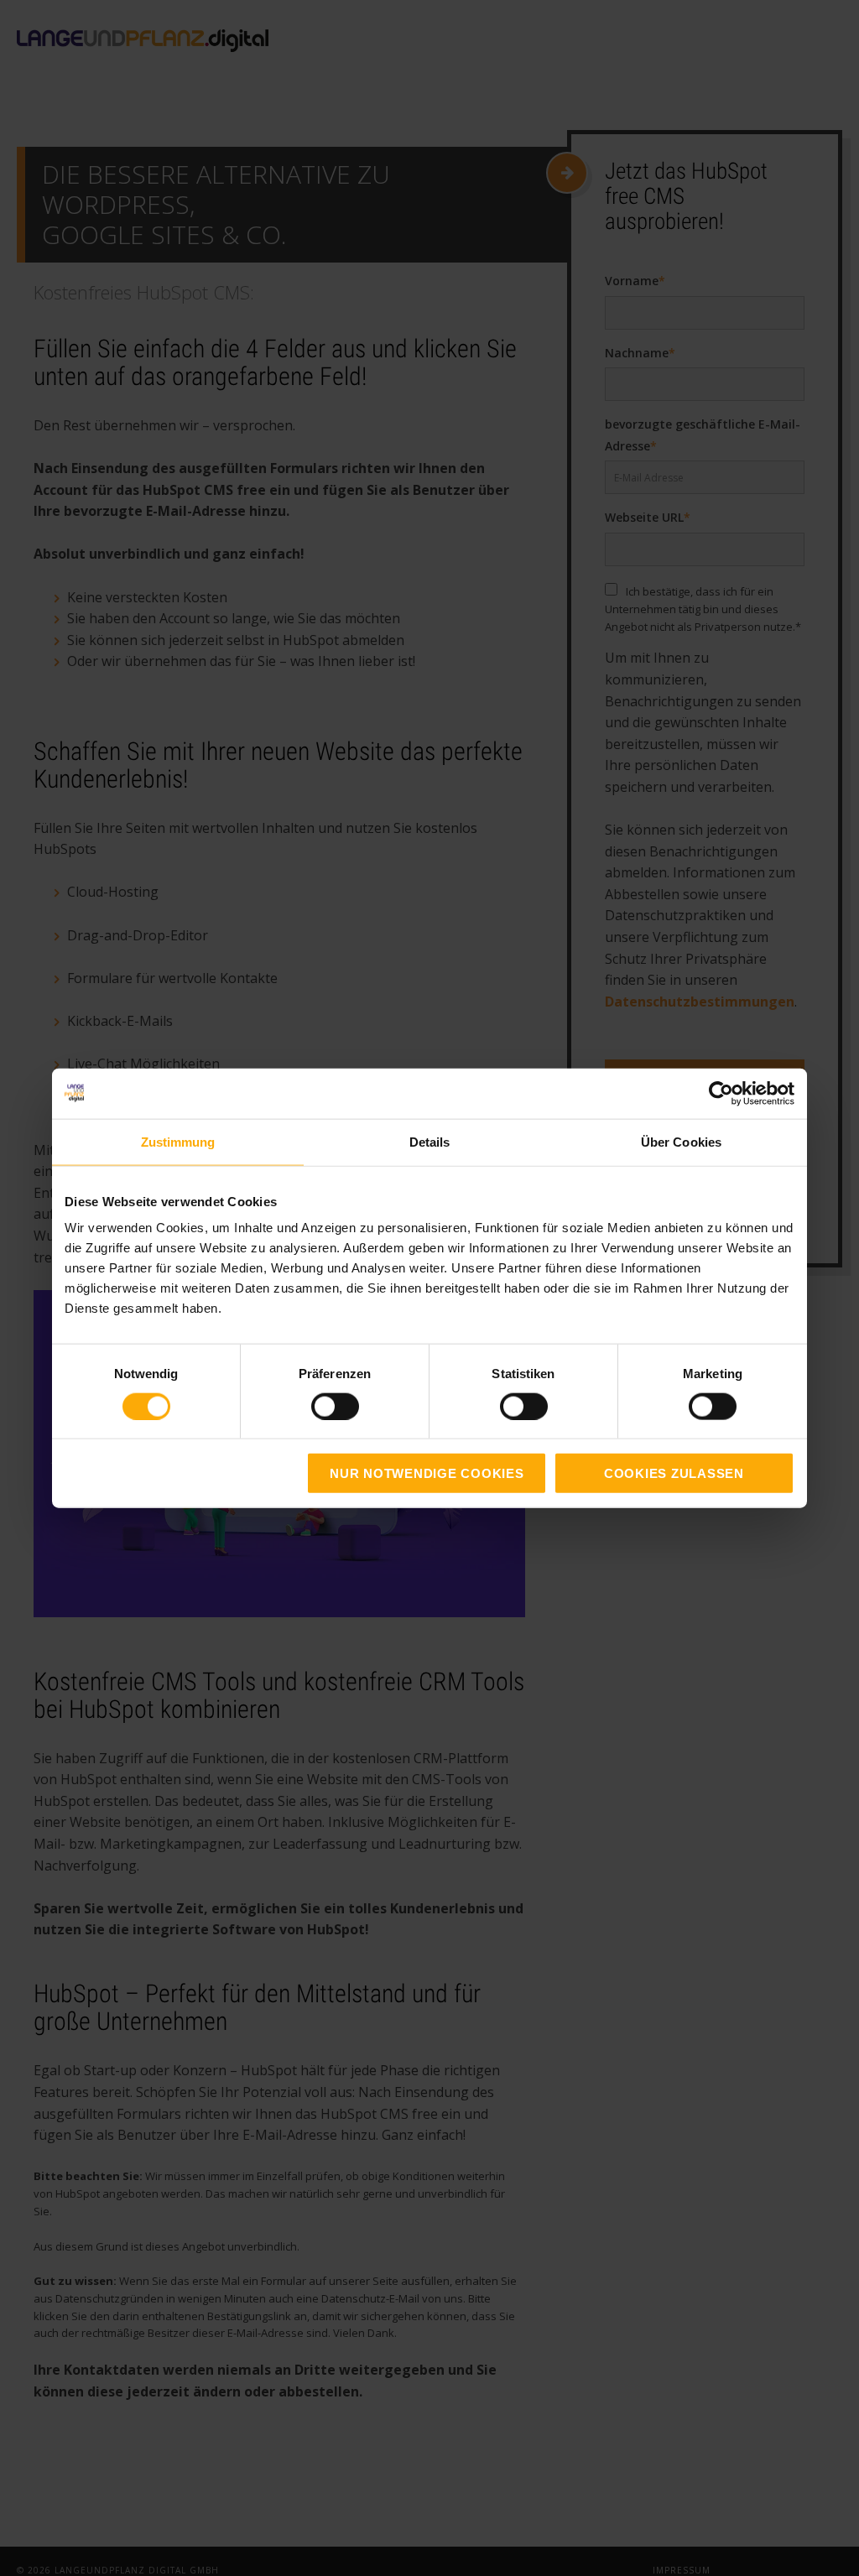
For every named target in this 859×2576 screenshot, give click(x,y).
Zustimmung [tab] (178, 1141)
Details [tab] (430, 1141)
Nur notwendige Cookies (427, 1473)
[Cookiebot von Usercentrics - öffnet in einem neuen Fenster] (721, 1093)
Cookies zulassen (674, 1473)
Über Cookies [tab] (681, 1141)
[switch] (317, 1406)
